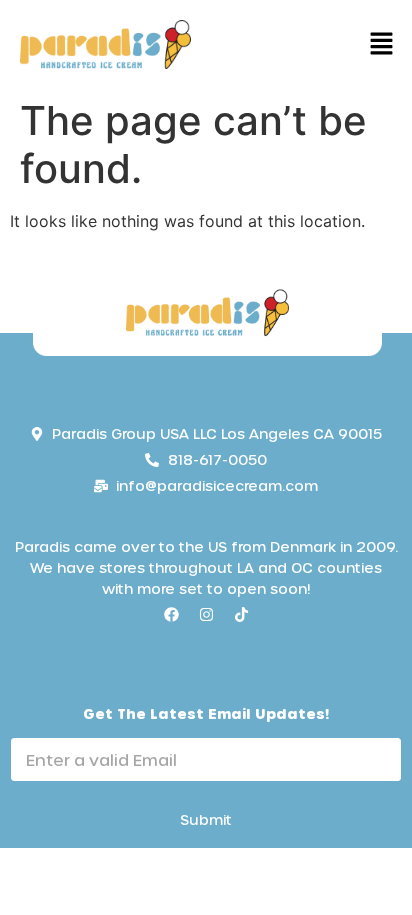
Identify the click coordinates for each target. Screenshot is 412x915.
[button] (382, 44)
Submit (206, 819)
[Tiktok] (241, 614)
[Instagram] (206, 614)
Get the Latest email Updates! (206, 713)
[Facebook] (171, 614)
